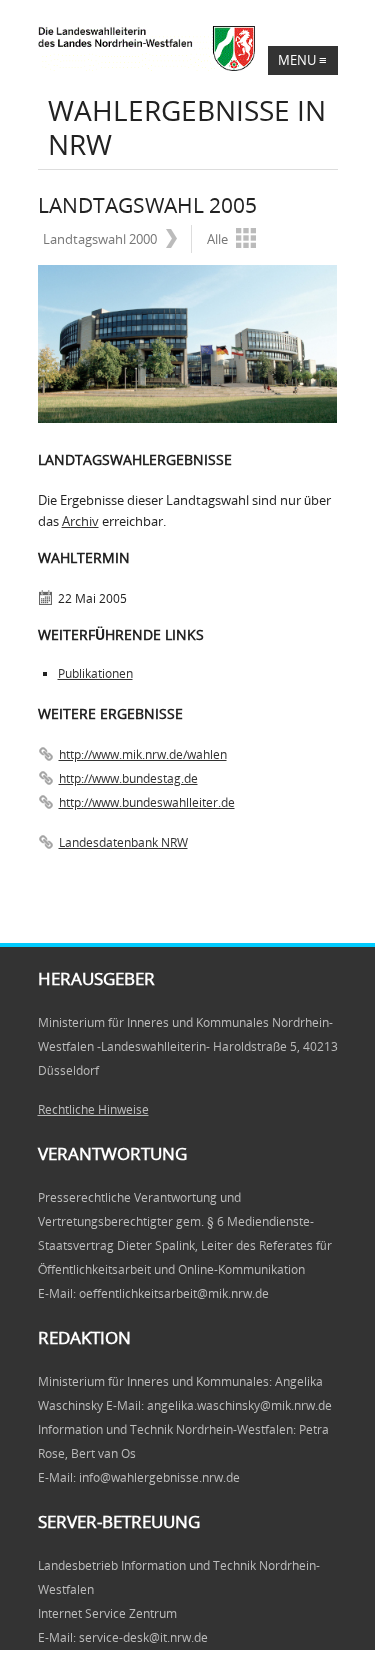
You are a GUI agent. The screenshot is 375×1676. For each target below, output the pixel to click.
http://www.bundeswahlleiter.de (147, 802)
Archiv (80, 521)
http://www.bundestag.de (128, 778)
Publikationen (95, 673)
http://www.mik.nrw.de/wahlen (143, 754)
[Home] (183, 48)
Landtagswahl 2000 (100, 239)
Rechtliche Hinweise (93, 1109)
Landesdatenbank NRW (123, 842)
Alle (217, 239)
